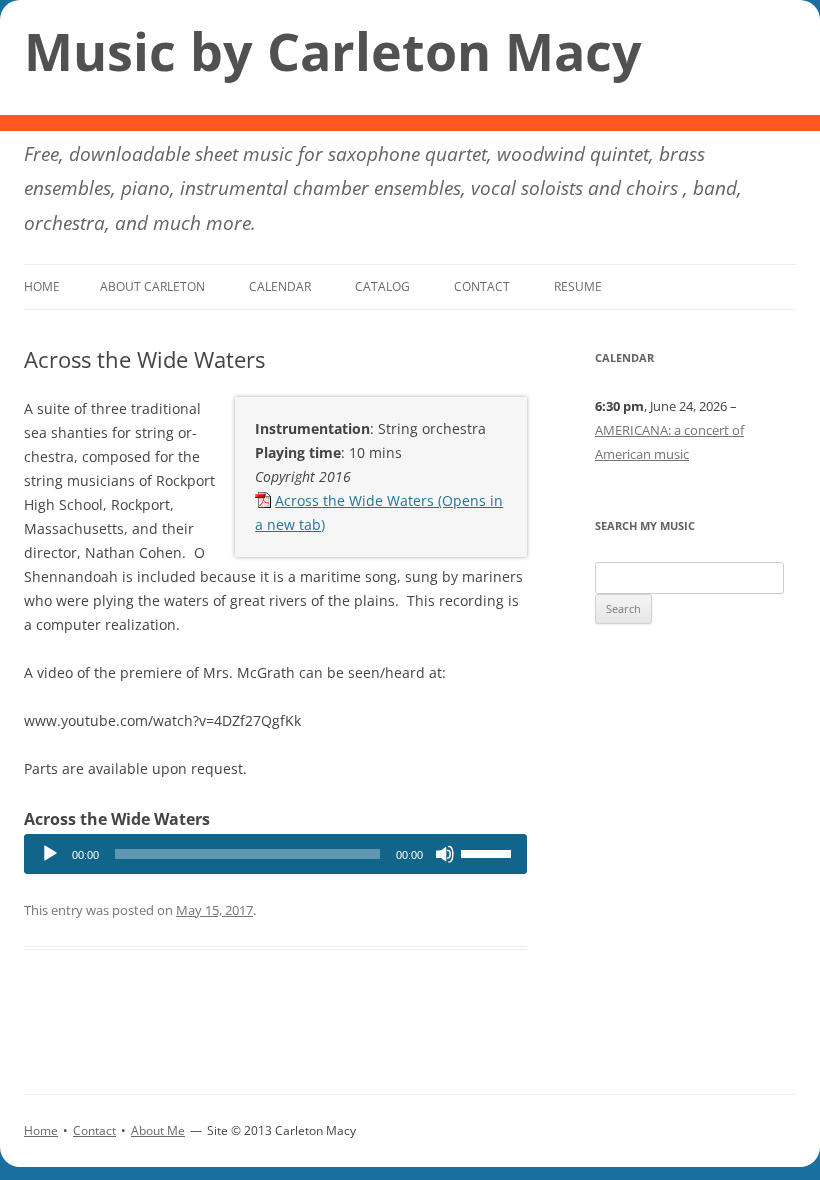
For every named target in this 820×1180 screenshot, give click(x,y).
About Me (158, 1130)
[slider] (489, 852)
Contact (482, 286)
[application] (275, 854)
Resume (578, 286)
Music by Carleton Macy (333, 51)
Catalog (382, 286)
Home (42, 286)
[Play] (50, 854)
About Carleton (152, 286)
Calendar (280, 286)
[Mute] (445, 854)
